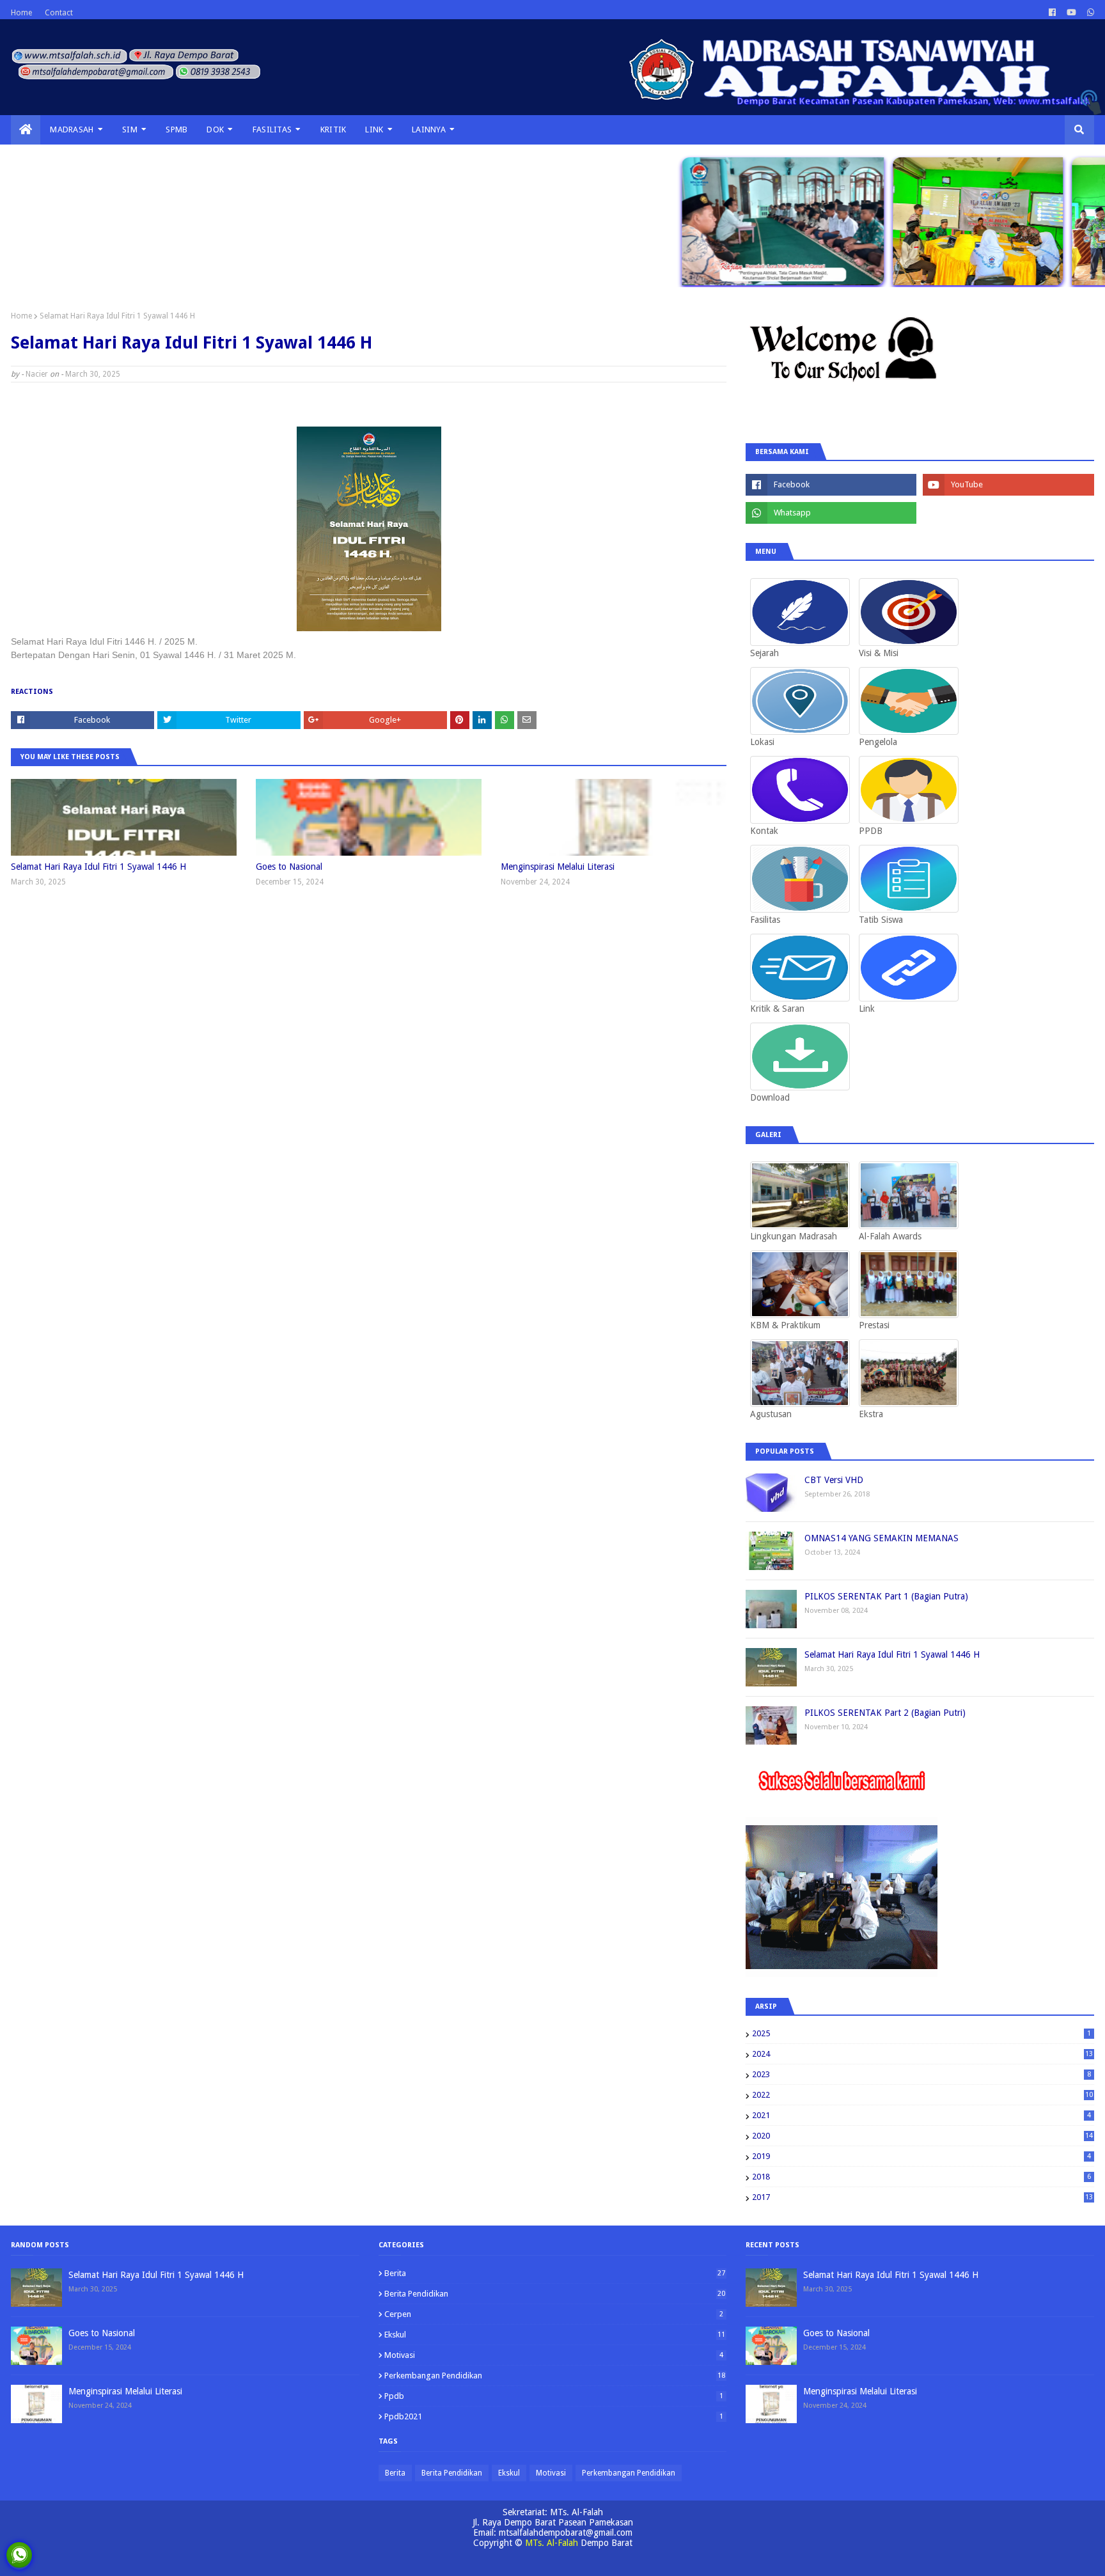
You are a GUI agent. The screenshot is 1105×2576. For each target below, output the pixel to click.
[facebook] (1052, 13)
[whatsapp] (1089, 13)
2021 (921, 2115)
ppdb (554, 2396)
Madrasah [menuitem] (72, 130)
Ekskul (555, 2335)
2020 (922, 2136)
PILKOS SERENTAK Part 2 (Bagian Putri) (885, 1713)
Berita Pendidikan (555, 2294)
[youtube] (1071, 13)
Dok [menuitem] (215, 130)
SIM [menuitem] (130, 130)
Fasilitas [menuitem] (272, 130)
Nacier (37, 374)
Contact (59, 13)
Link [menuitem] (374, 130)
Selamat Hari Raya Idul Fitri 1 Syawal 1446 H (98, 867)
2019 (921, 2156)
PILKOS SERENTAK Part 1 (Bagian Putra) (886, 1596)
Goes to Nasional (289, 867)
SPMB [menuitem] (176, 130)
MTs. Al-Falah (552, 2543)
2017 (922, 2197)
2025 (921, 2033)
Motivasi (554, 2355)
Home (21, 13)
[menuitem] (26, 130)
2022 (922, 2095)
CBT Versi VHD (834, 1480)
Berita (555, 2273)
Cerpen (554, 2314)
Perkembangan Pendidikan (555, 2376)
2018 (921, 2177)
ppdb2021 (554, 2416)
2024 (922, 2054)
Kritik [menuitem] (333, 130)
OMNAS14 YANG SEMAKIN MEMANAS (882, 1538)
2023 (921, 2074)
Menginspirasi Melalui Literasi (558, 867)
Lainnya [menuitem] (429, 130)
